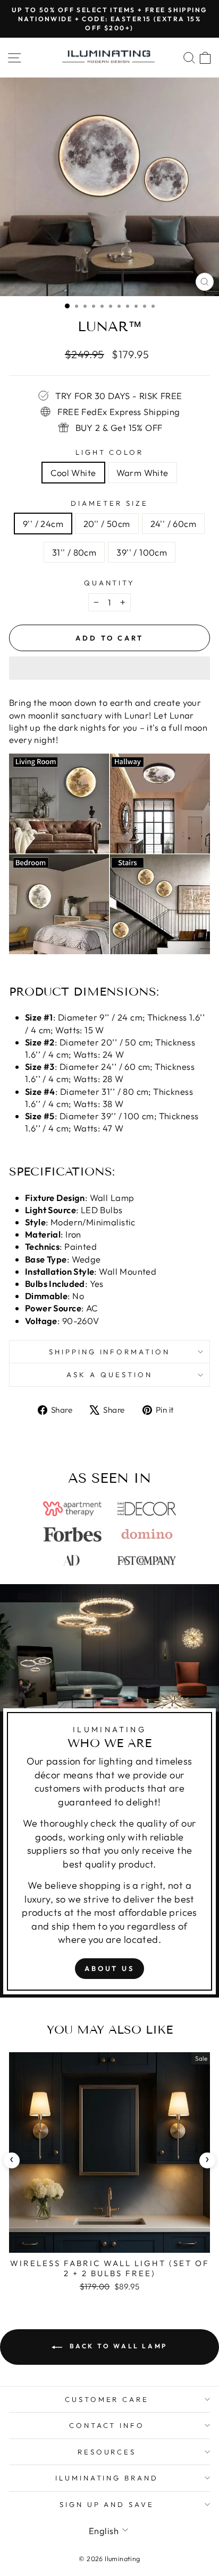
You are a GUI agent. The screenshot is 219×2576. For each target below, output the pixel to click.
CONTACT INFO (107, 2425)
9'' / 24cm (43, 524)
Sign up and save (107, 2504)
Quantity (110, 583)
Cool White (73, 473)
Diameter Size (109, 503)
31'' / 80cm (74, 552)
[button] (109, 668)
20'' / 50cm (107, 524)
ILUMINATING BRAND (107, 2478)
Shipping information (110, 1352)
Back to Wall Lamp (117, 2346)
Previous (12, 2160)
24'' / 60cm (174, 524)
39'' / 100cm (142, 552)
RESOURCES (107, 2452)
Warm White (142, 473)
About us (109, 1968)
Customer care (107, 2399)
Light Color (110, 452)
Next (207, 2160)
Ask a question (109, 1375)
